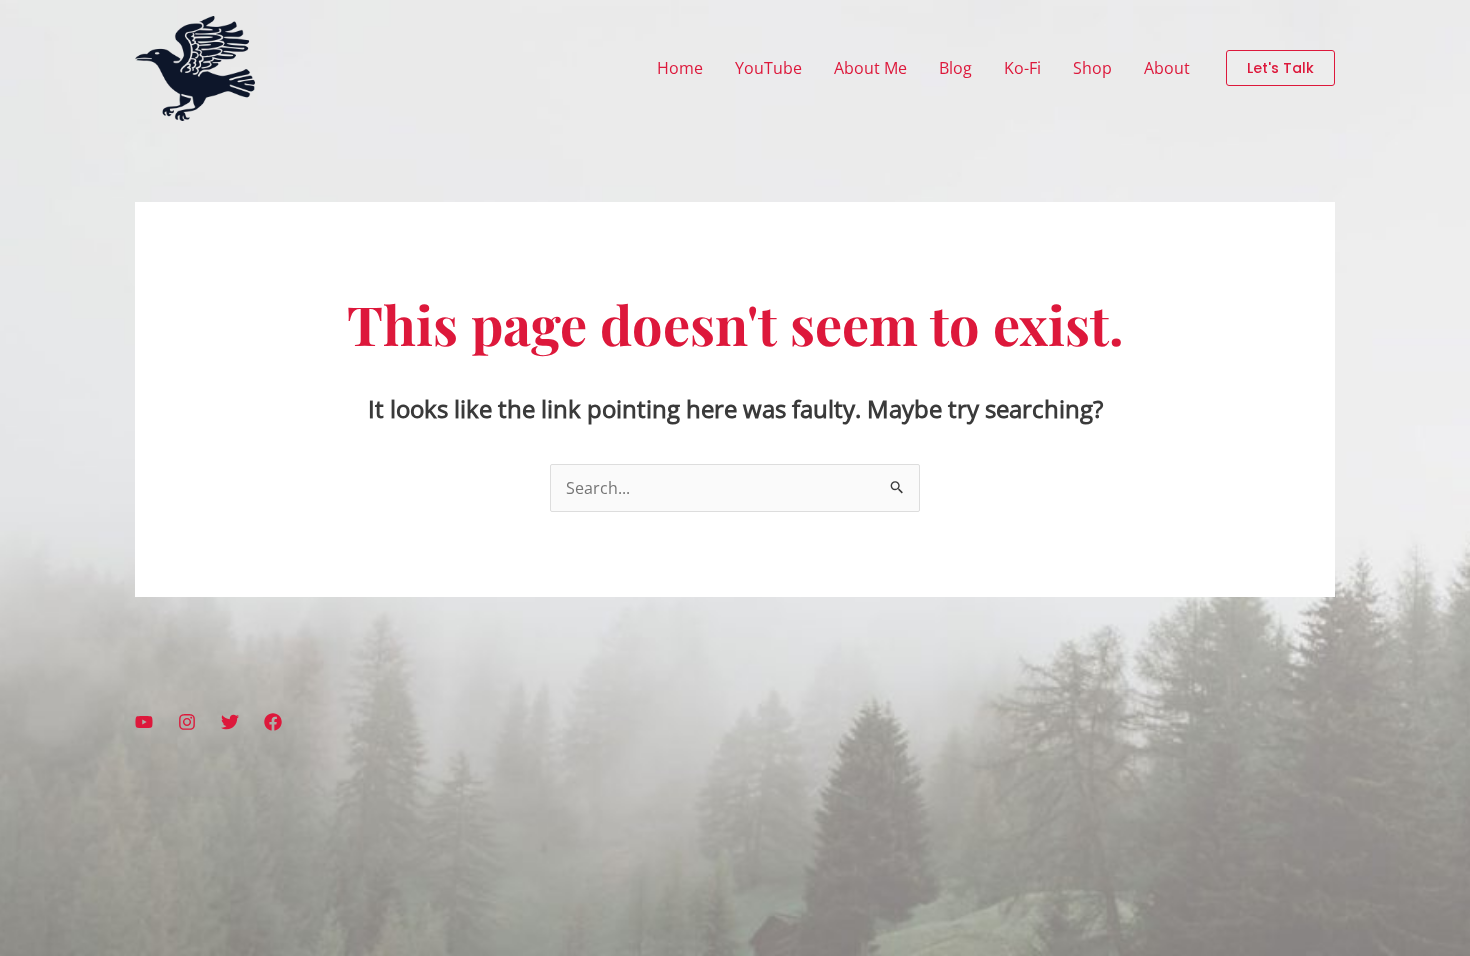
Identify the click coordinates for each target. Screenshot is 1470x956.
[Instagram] (187, 722)
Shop (1092, 68)
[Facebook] (273, 722)
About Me (870, 68)
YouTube (768, 68)
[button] (1280, 68)
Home (680, 68)
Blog (955, 68)
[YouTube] (144, 722)
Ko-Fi (1022, 68)
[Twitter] (230, 722)
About (1167, 68)
